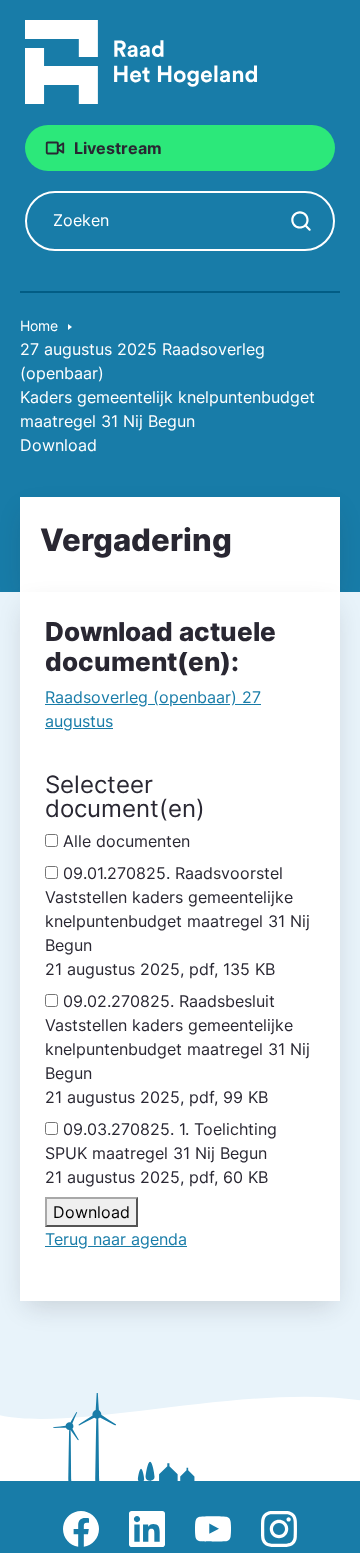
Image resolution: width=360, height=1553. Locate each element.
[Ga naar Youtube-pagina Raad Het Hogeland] (213, 1529)
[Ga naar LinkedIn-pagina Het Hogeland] (147, 1529)
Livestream (118, 148)
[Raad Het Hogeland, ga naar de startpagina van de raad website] (141, 61)
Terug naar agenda (116, 1239)
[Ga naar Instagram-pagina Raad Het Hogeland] (279, 1529)
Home (39, 325)
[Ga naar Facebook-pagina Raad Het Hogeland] (81, 1529)
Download (91, 1212)
